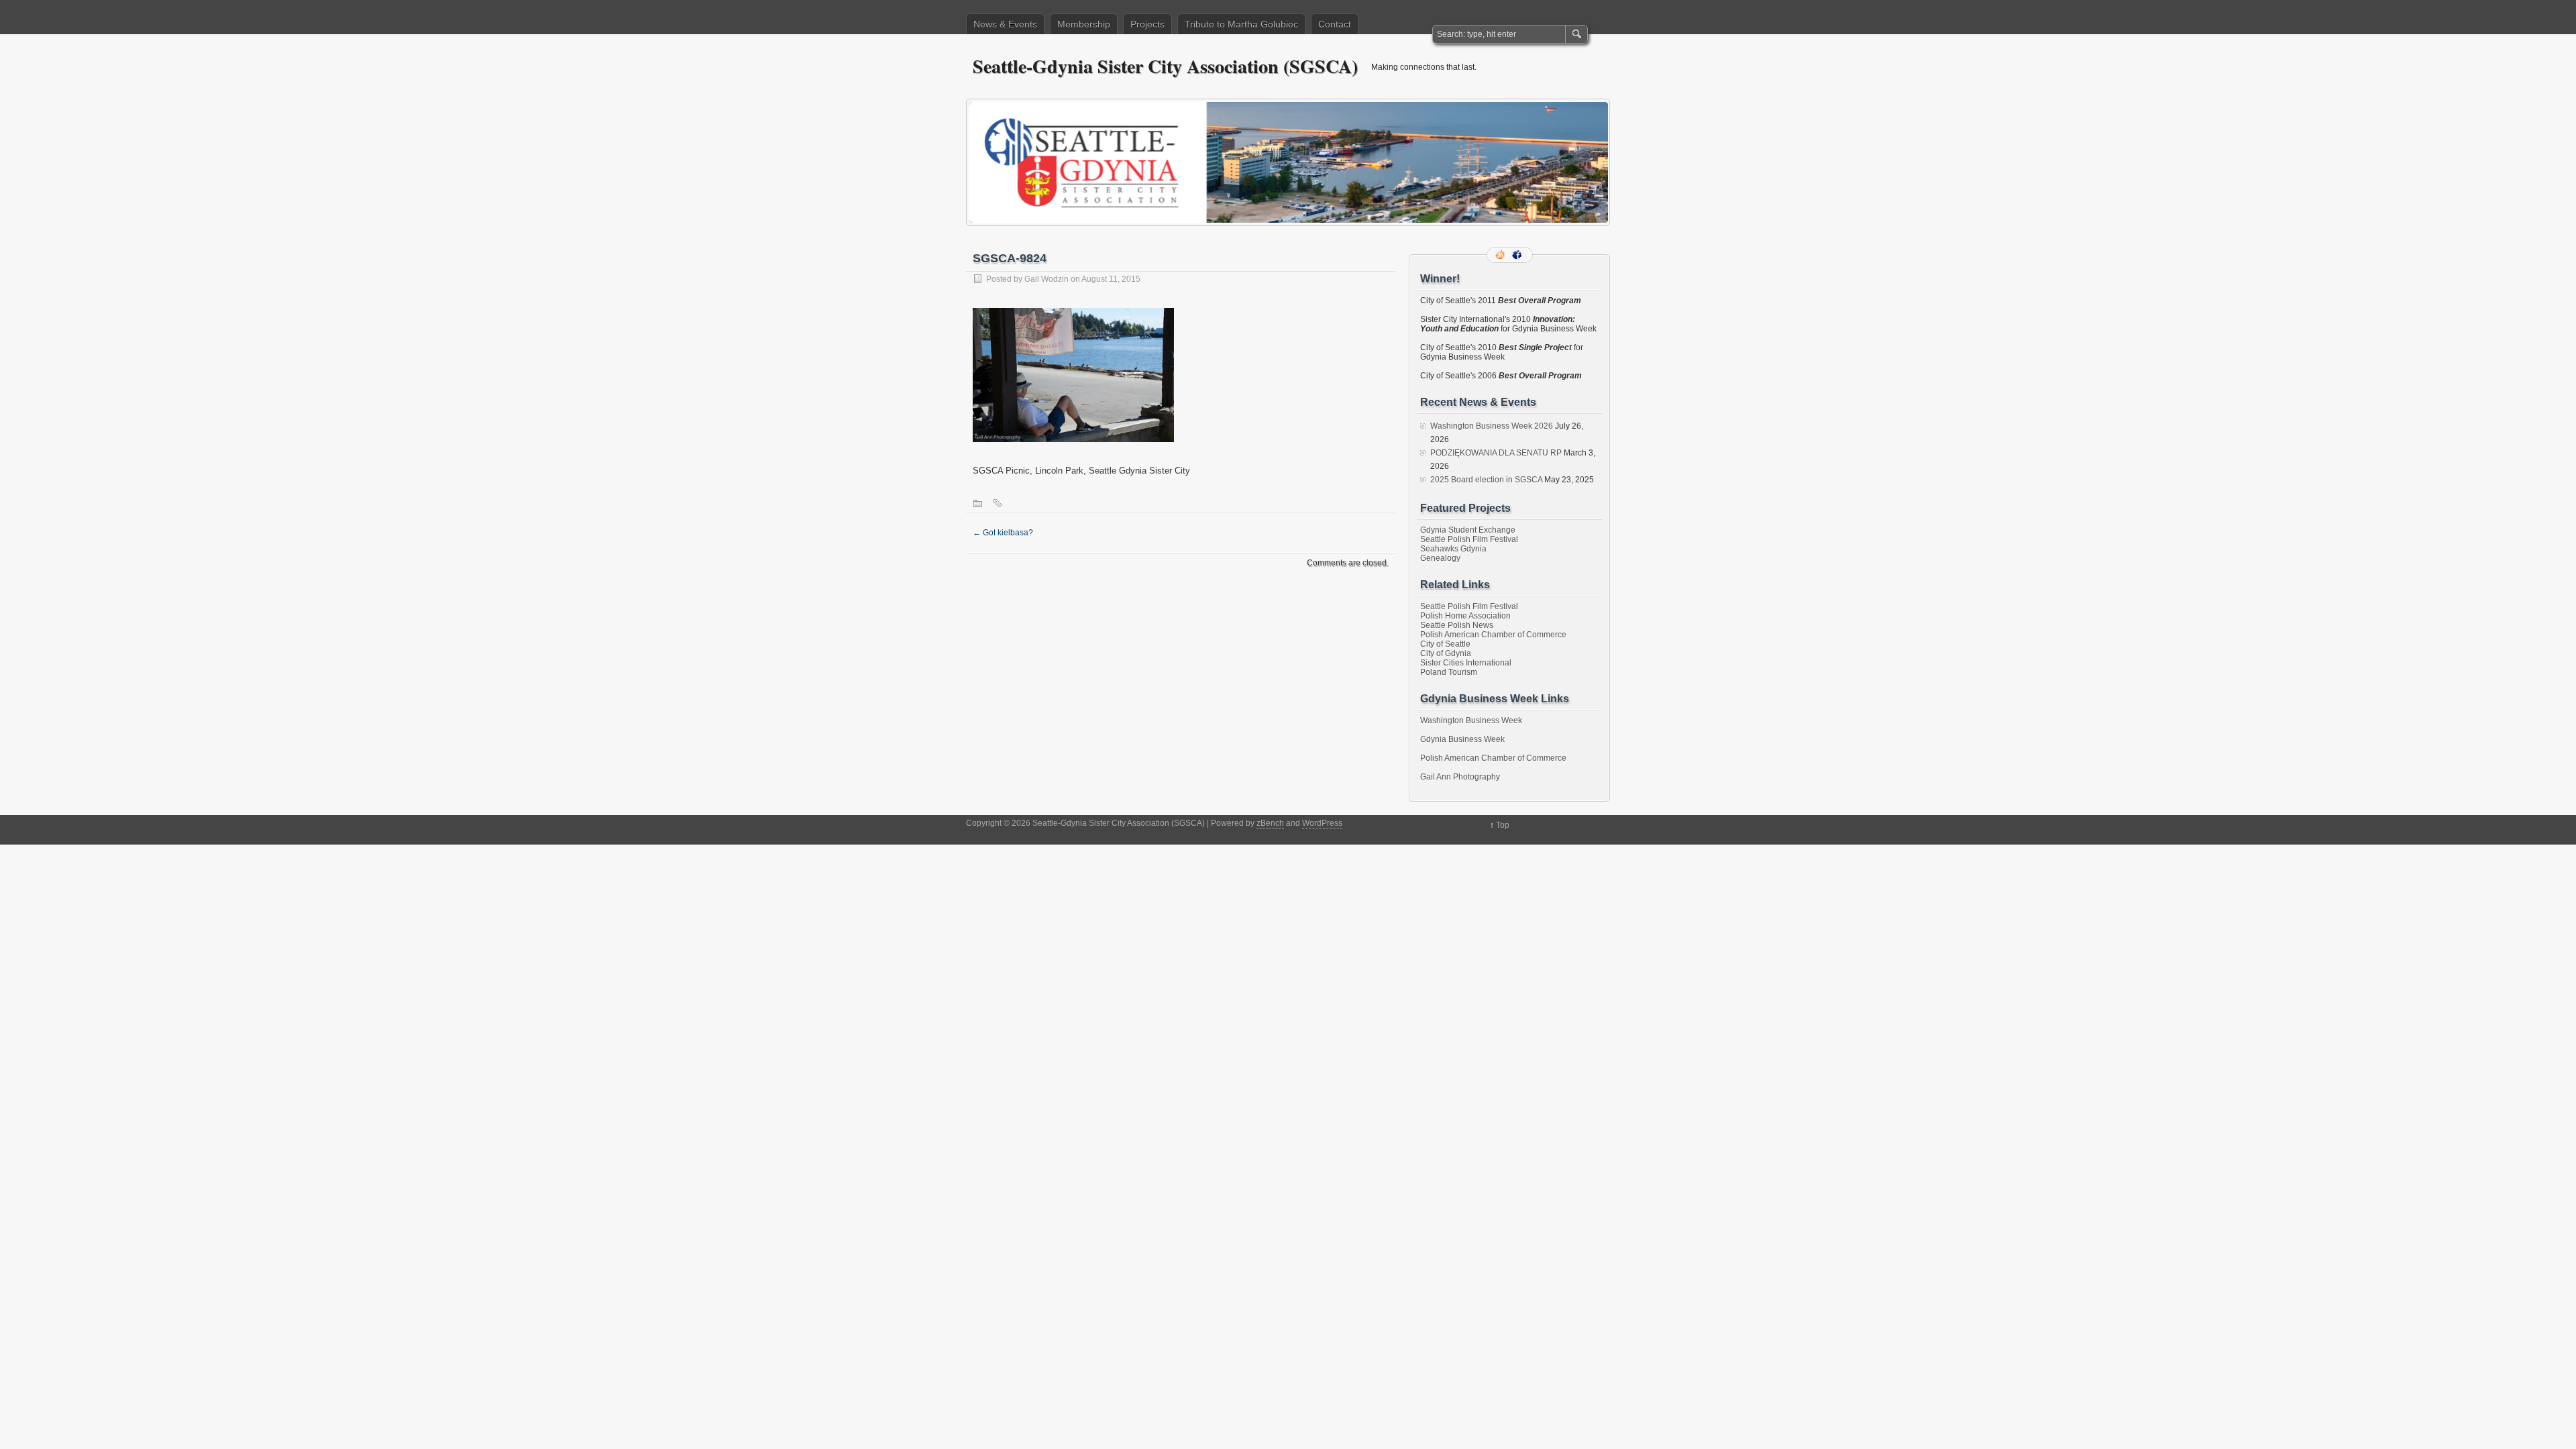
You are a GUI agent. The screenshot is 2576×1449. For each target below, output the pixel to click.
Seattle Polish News (1457, 625)
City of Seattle (1445, 644)
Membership (1084, 24)
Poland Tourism (1449, 672)
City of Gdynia (1446, 653)
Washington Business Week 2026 (1492, 426)
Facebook (1518, 255)
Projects (1147, 24)
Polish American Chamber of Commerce (1493, 635)
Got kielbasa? (1003, 533)
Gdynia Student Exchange (1468, 530)
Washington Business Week (1471, 720)
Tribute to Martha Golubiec (1241, 24)
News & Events (1005, 24)
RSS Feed (1501, 255)
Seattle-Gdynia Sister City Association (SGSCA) (1165, 66)
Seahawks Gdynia (1453, 549)
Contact (1335, 24)
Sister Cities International (1466, 663)
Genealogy (1440, 558)
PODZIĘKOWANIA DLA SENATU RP (1496, 453)
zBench (1270, 823)
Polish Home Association (1465, 616)
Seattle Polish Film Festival (1469, 539)
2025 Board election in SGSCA (1486, 480)
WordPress (1322, 823)
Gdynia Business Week (1462, 739)
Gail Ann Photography (1460, 777)
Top (1503, 825)
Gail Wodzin (1046, 279)
